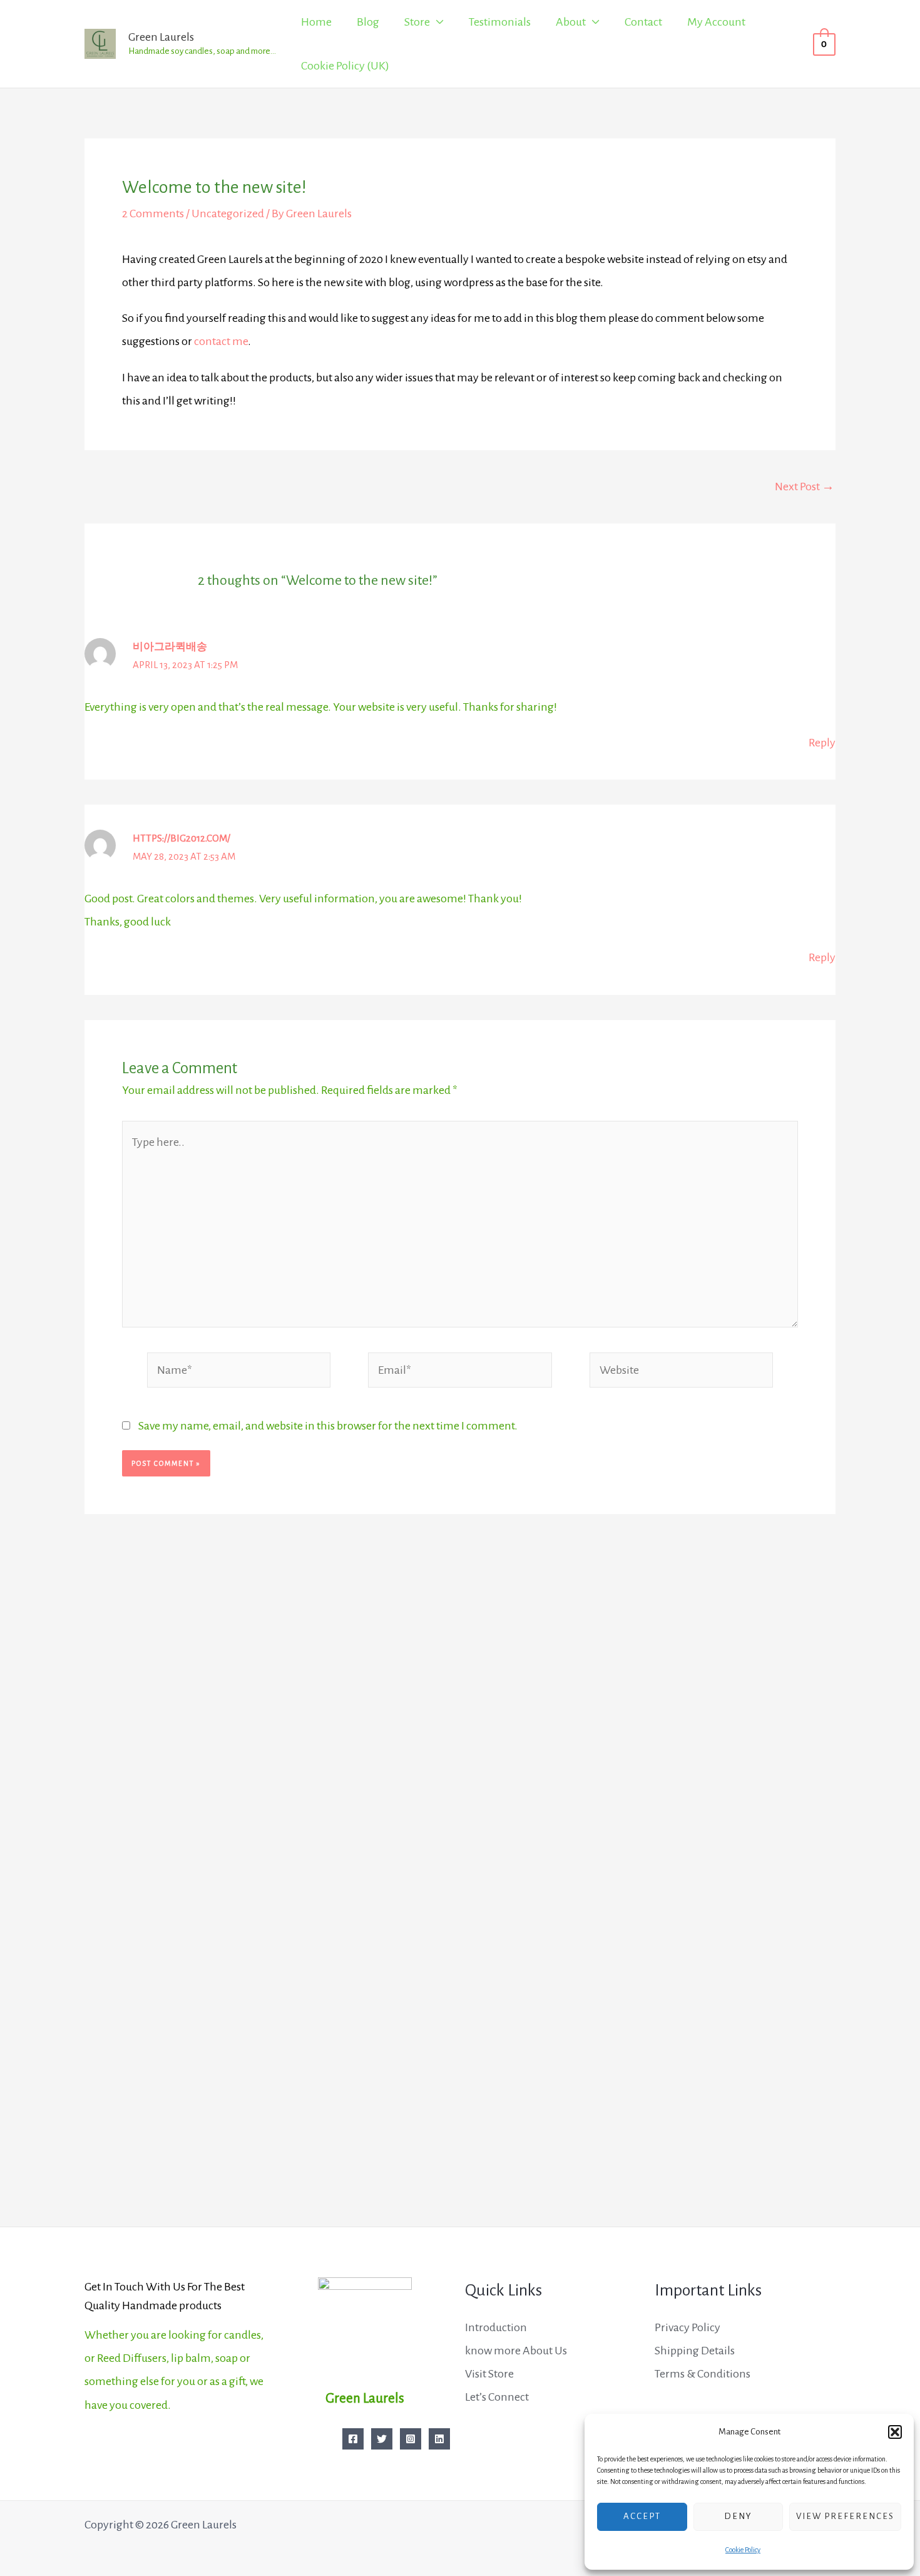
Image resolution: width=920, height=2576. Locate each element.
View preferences (845, 2516)
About (571, 22)
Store (417, 22)
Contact (643, 22)
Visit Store (489, 2374)
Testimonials (500, 22)
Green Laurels (161, 37)
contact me (221, 341)
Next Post (805, 487)
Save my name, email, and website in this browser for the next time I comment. (328, 1426)
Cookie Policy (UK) (345, 66)
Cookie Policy (743, 2550)
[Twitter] (382, 2439)
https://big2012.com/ (181, 838)
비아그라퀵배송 (170, 647)
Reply (822, 743)
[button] (895, 2432)
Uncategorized (228, 214)
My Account (716, 22)
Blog (368, 22)
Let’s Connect (497, 2397)
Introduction (496, 2327)
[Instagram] (411, 2439)
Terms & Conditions (703, 2374)
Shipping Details (695, 2351)
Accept (642, 2516)
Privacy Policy (687, 2327)
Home (316, 22)
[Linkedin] (439, 2439)
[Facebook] (353, 2439)
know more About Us (516, 2351)
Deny (738, 2516)
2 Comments (153, 214)
